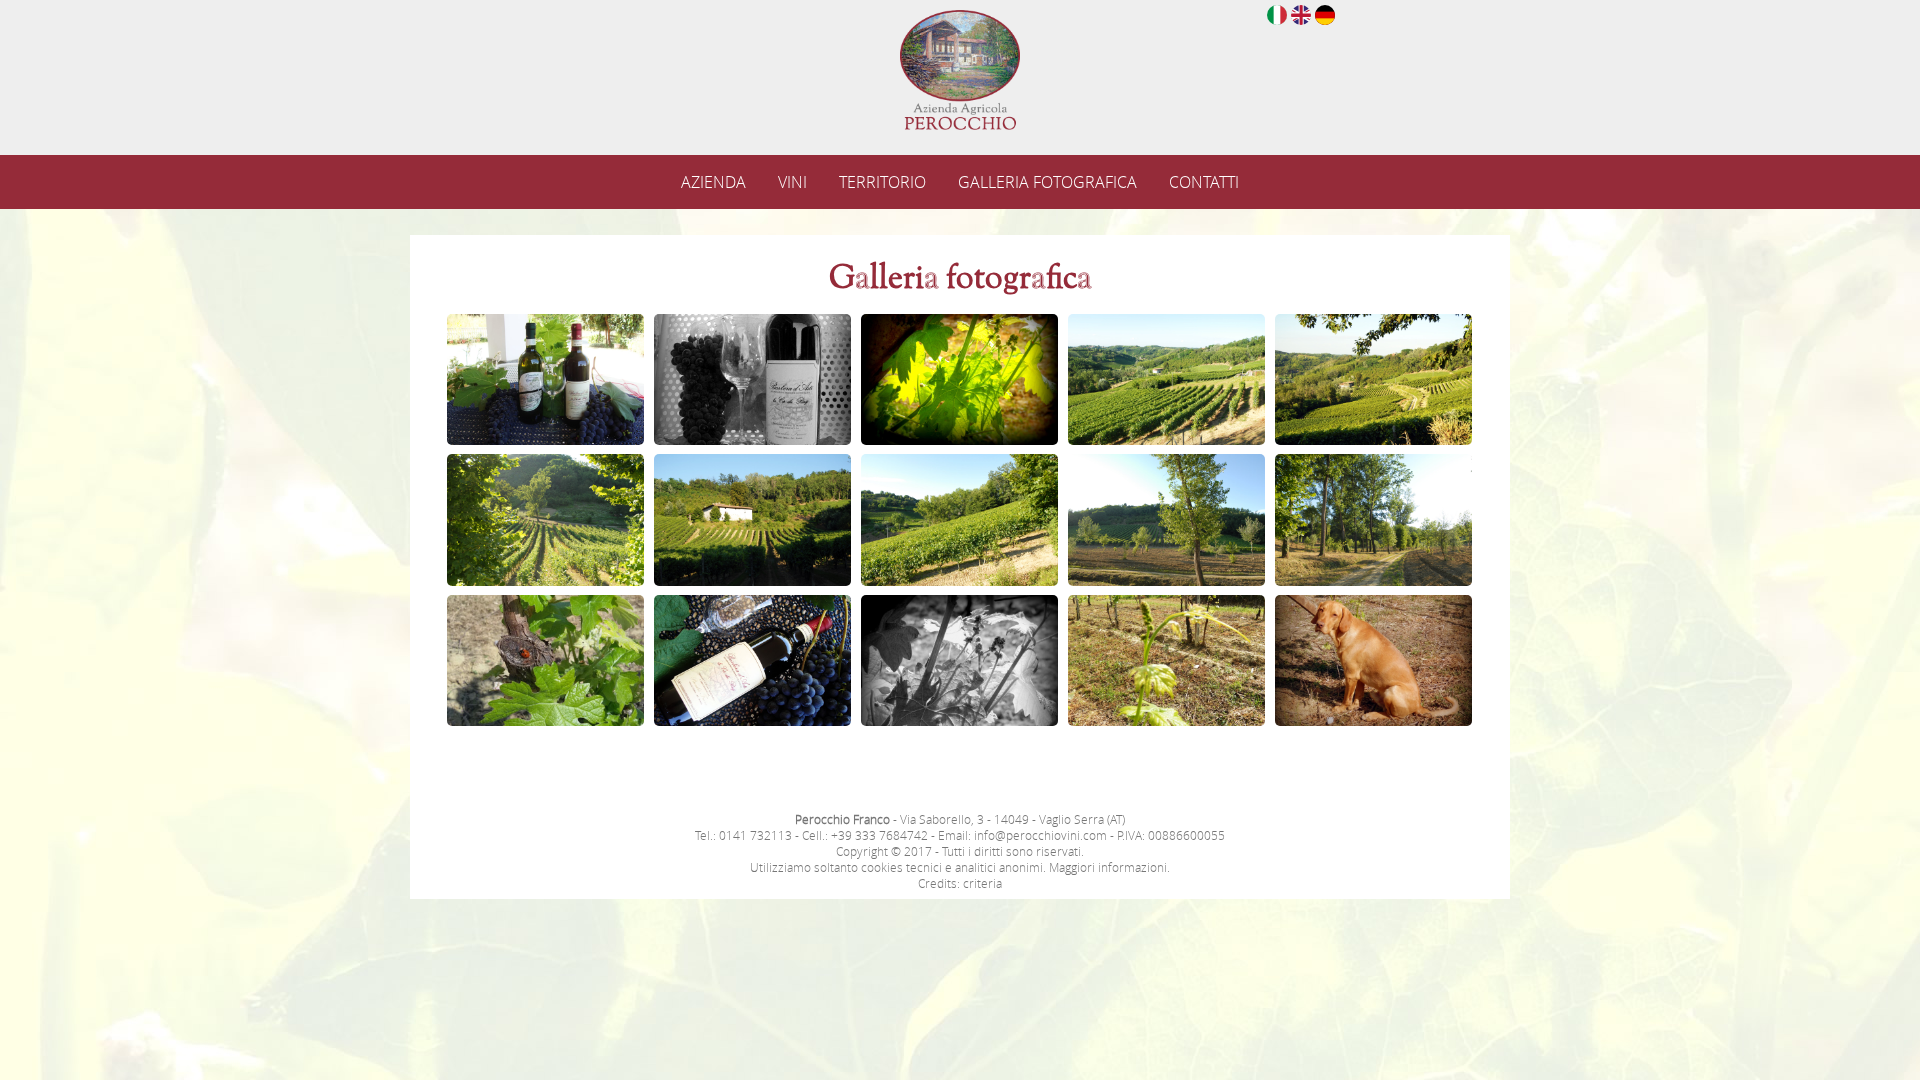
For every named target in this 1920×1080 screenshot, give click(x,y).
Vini (792, 182)
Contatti (1204, 182)
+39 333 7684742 (879, 835)
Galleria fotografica (1047, 182)
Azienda (713, 182)
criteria (982, 883)
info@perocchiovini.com (1040, 835)
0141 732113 (755, 835)
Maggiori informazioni (1108, 867)
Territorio (882, 182)
